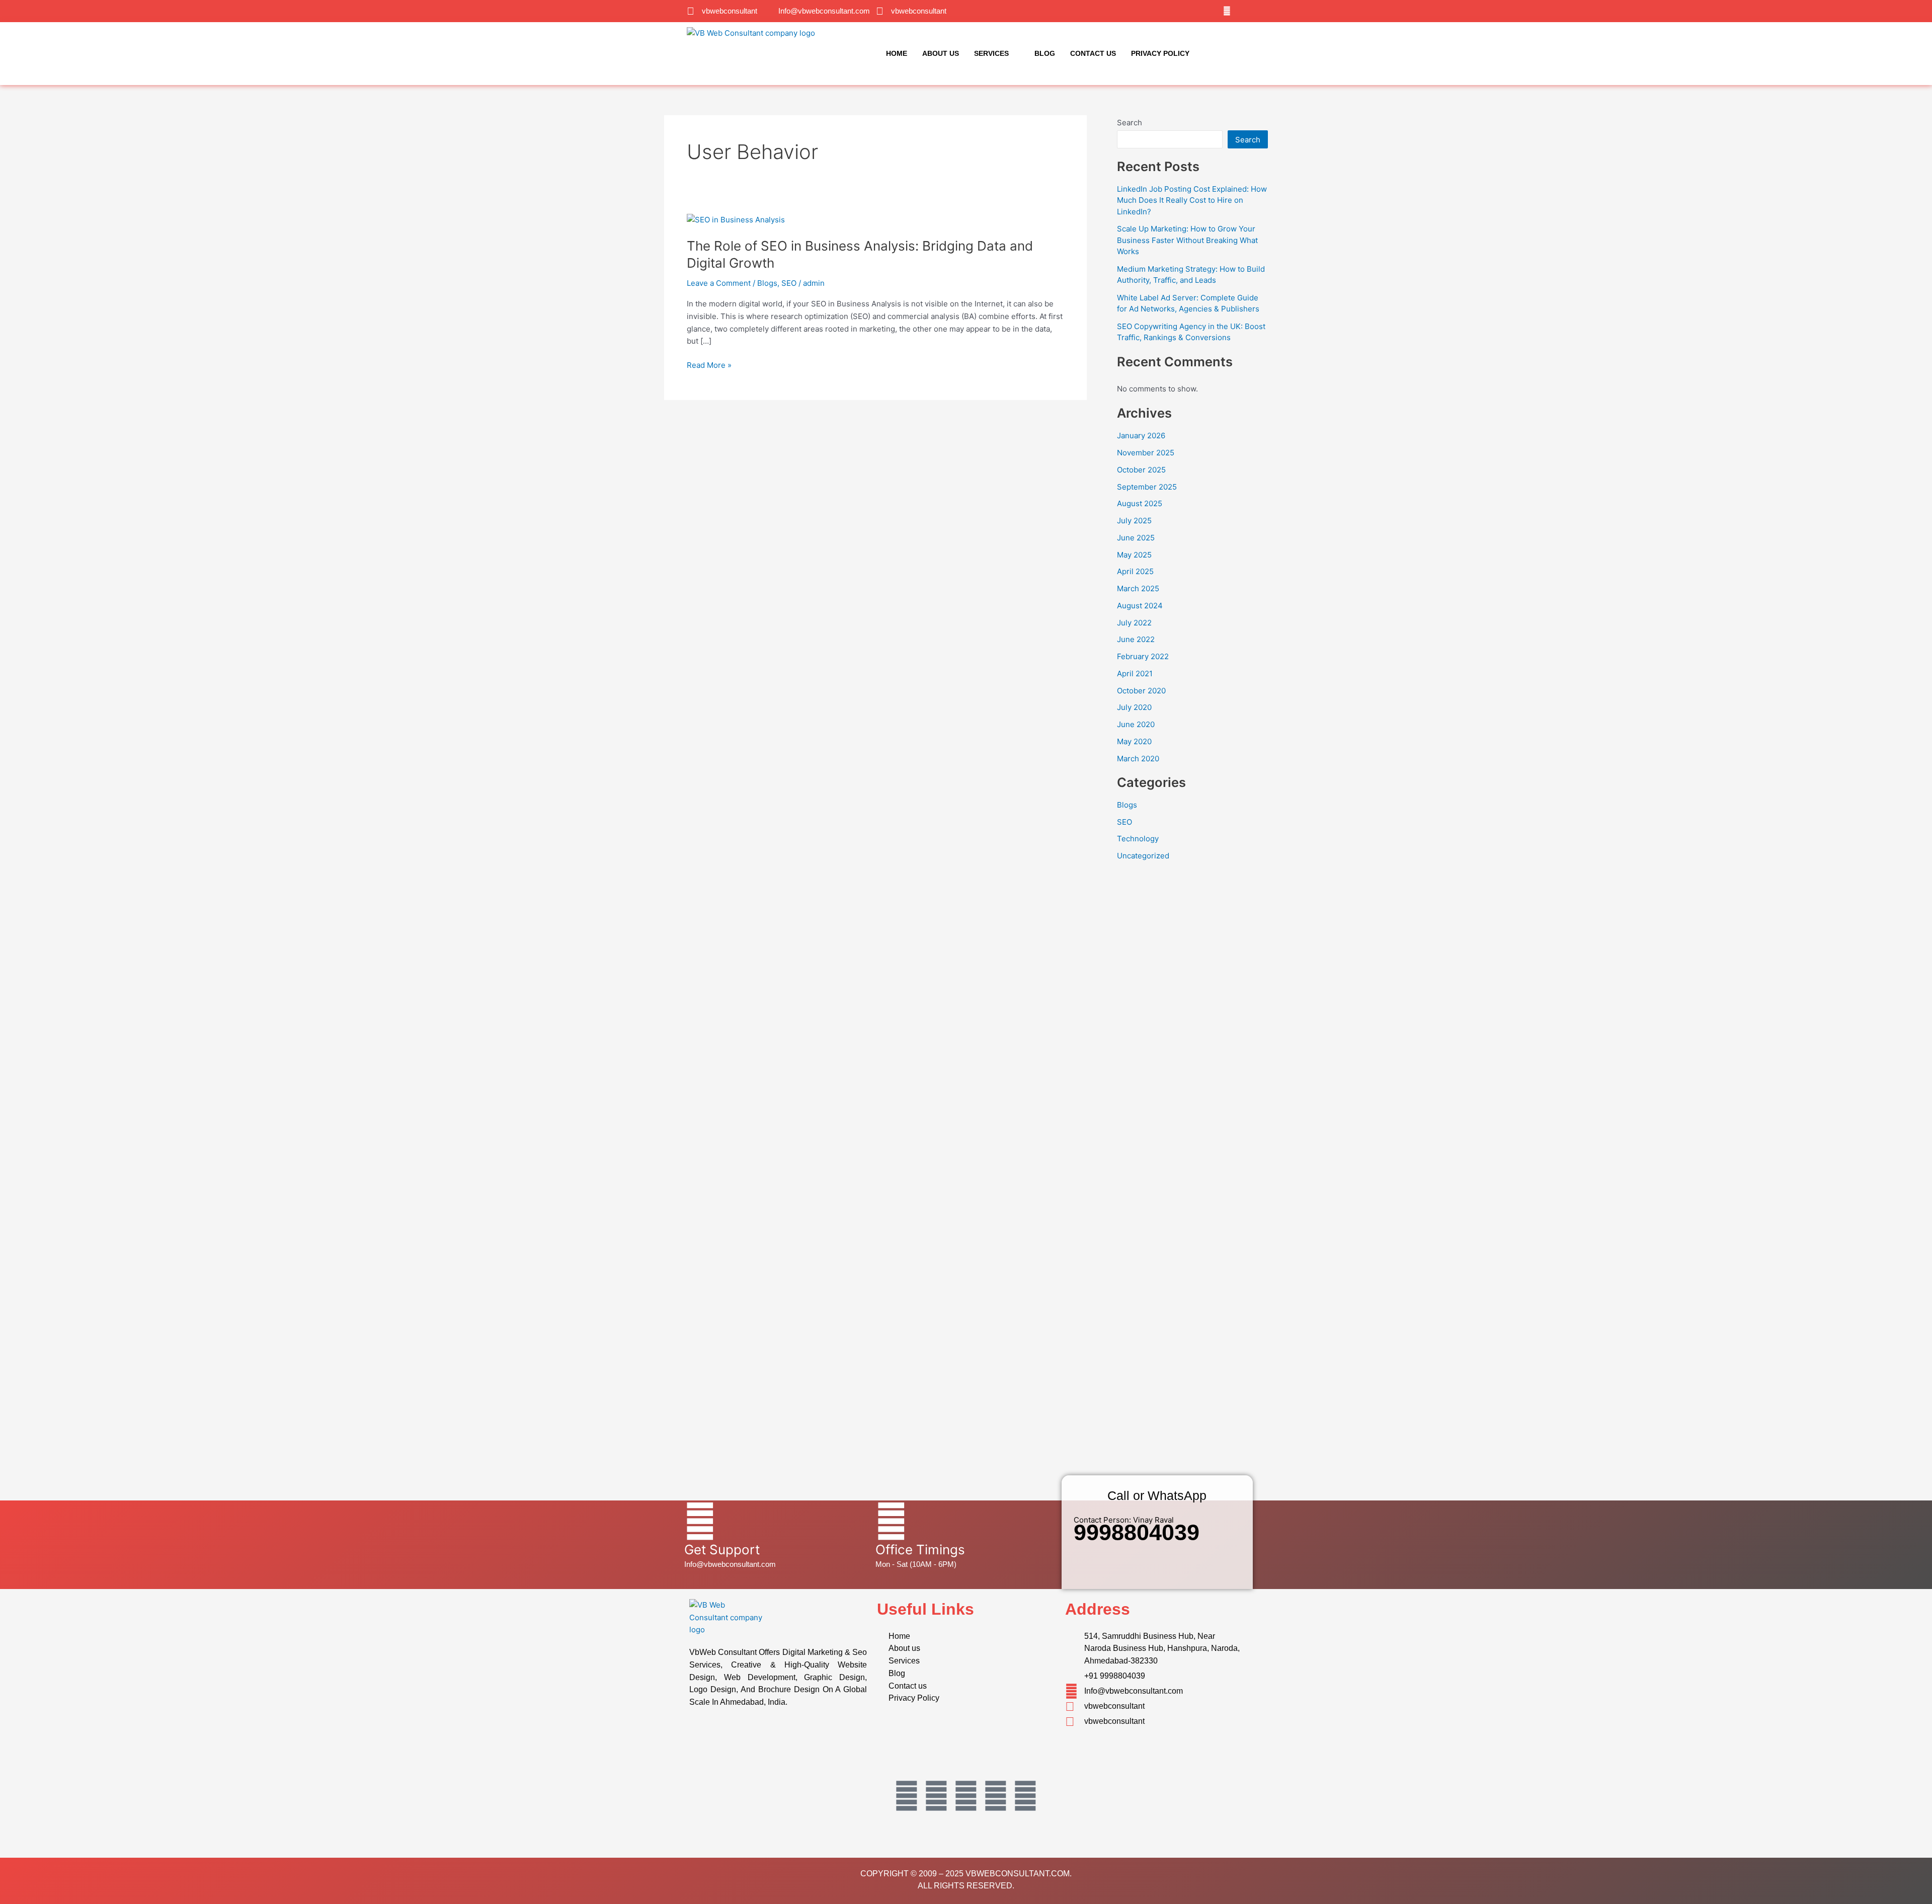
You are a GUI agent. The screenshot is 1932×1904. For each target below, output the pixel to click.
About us (941, 53)
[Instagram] (1227, 11)
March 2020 (1138, 759)
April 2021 (1135, 673)
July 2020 (1134, 707)
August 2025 (1140, 503)
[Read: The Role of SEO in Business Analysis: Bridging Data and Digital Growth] (736, 219)
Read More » (709, 365)
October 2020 (1141, 691)
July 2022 (1134, 623)
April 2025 (1135, 571)
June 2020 (1136, 724)
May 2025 (1134, 555)
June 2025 (1136, 538)
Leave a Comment (719, 283)
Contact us (1093, 53)
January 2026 (1141, 435)
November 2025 (1146, 453)
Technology (1138, 839)
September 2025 (1147, 487)
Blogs (767, 283)
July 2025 (1134, 521)
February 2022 (1143, 656)
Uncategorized (1143, 856)
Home (897, 53)
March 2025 (1138, 588)
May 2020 (1134, 741)
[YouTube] (1239, 11)
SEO (789, 283)
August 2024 (1140, 606)
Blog (1045, 53)
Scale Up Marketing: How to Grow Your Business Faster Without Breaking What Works (1187, 240)
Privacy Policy (1160, 53)
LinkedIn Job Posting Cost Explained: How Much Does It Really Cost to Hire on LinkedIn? (1192, 200)
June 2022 (1136, 639)
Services (991, 53)
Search (1130, 123)
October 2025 (1141, 470)
